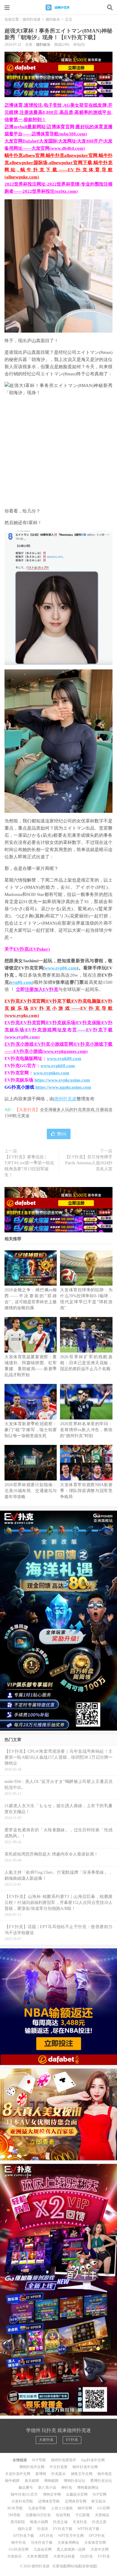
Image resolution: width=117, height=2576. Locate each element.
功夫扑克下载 (42, 2543)
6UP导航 (39, 2460)
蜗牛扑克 (19, 2543)
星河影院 (18, 2522)
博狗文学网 (52, 2494)
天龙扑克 (80, 2522)
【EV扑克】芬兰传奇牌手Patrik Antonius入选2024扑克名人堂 (89, 1163)
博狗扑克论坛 (74, 2481)
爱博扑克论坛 (101, 2481)
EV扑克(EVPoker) (32, 949)
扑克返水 (58, 2474)
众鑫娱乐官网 (77, 2494)
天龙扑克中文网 (18, 2474)
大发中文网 (100, 2549)
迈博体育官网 (76, 2501)
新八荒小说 (47, 2488)
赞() (62, 1134)
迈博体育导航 (49, 2501)
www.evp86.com (61, 968)
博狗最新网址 (88, 2488)
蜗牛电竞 (105, 2474)
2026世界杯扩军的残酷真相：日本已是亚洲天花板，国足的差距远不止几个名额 (86, 1363)
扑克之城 (60, 2522)
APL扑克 (46, 2536)
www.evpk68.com (58, 1066)
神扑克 (67, 2488)
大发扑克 (46, 2440)
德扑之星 (25, 2529)
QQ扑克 (86, 2556)
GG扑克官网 (19, 2549)
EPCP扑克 (97, 2536)
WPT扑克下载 (88, 2529)
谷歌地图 (89, 2566)
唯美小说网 (39, 2522)
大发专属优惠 (37, 2556)
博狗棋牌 (51, 2481)
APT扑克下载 (23, 2536)
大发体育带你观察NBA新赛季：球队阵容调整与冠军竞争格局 (86, 1491)
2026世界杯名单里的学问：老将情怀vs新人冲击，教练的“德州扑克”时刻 (86, 1430)
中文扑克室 (58, 2467)
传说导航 (63, 2515)
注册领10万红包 (38, 2515)
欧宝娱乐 (99, 2501)
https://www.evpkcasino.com (62, 1080)
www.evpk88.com (64, 1058)
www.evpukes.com (51, 1073)
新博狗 (41, 2474)
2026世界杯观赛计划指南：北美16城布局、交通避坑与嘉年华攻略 (31, 1491)
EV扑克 (72, 2440)
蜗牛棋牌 (12, 2481)
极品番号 (26, 2488)
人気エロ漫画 (62, 2508)
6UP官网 (100, 2494)
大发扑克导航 (22, 2501)
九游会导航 (37, 2508)
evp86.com (21, 982)
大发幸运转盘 (64, 2556)
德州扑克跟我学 (64, 2460)
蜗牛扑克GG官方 (24, 2494)
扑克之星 (99, 2522)
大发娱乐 (14, 2556)
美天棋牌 (32, 2481)
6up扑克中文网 (93, 2460)
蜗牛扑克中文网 (85, 2467)
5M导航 (14, 2515)
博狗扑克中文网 (32, 2467)
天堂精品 (102, 2515)
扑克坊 (43, 2529)
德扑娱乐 (53, 19)
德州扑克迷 (58, 7)
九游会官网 (43, 2549)
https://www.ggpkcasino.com (63, 1087)
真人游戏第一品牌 (71, 2549)
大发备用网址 (68, 2543)
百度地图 (59, 2566)
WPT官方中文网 (71, 2536)
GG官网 (103, 2508)
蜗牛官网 (85, 2508)
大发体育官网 (95, 2543)
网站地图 (74, 2566)
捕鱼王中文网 (82, 2474)
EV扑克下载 (63, 2529)
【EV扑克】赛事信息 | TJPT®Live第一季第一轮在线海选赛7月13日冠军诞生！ (29, 1166)
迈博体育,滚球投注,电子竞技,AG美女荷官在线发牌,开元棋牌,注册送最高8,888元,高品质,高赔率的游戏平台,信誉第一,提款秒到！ (58, 112)
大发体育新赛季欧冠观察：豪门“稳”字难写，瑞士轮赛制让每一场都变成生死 (31, 1430)
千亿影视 (82, 2515)
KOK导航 (15, 2508)
